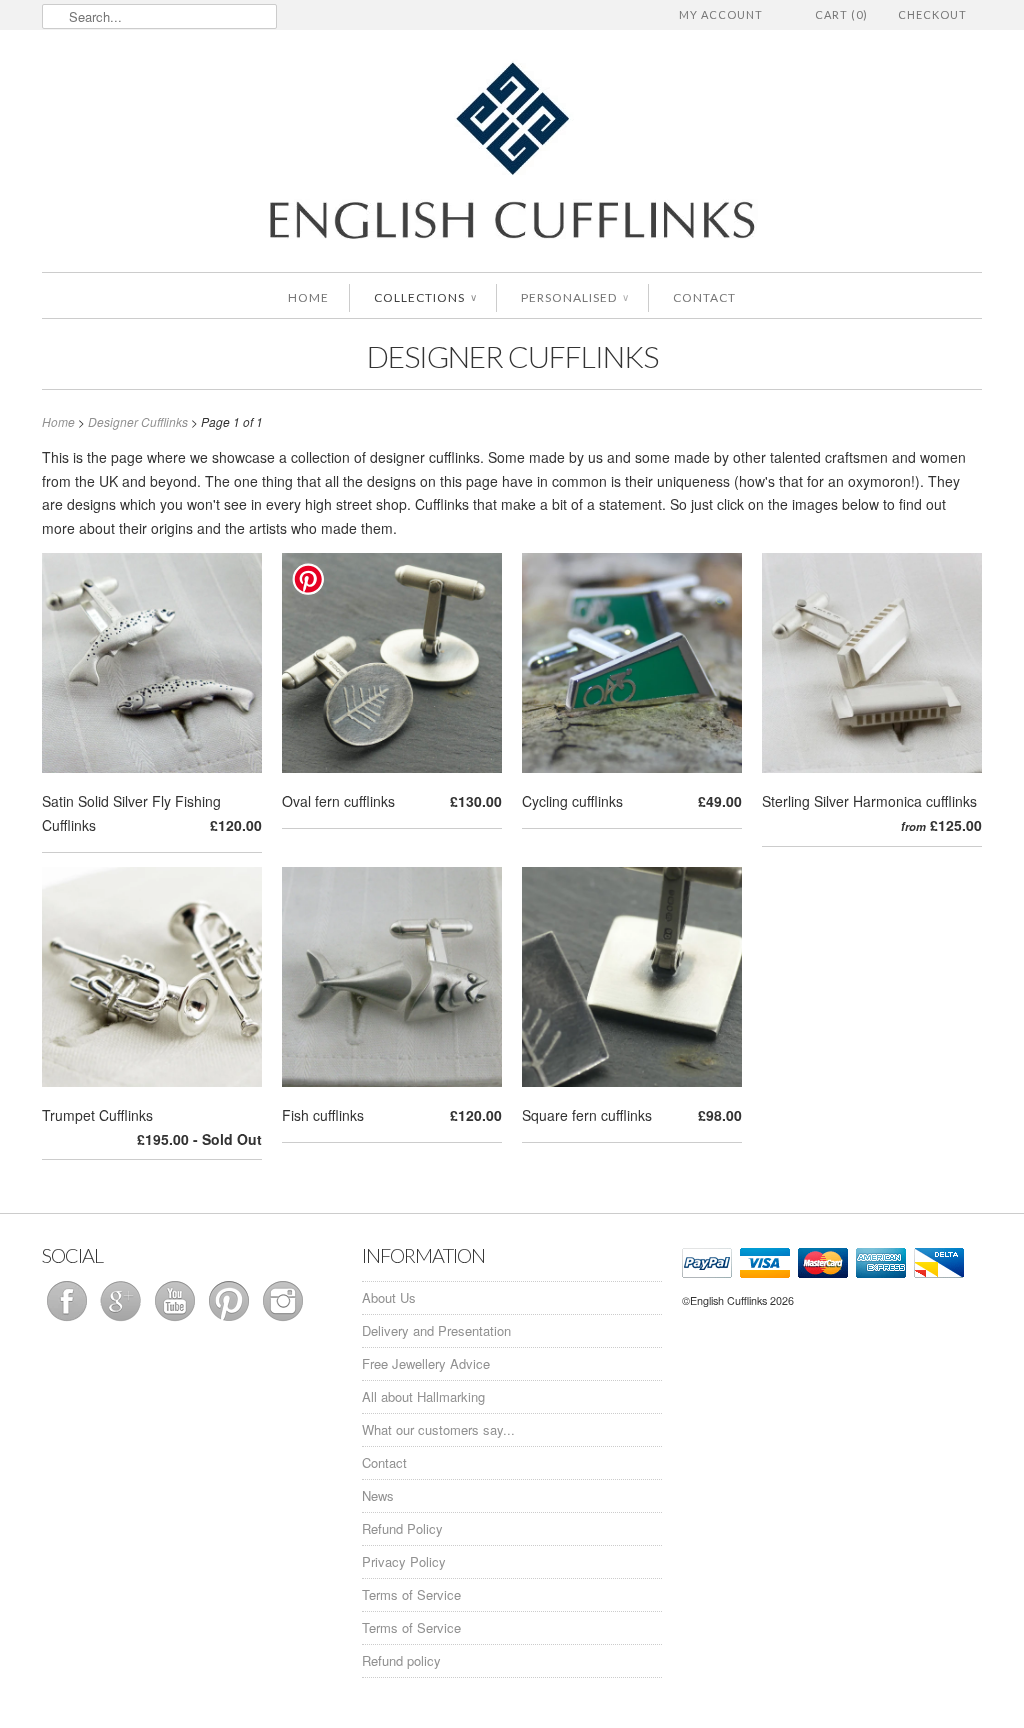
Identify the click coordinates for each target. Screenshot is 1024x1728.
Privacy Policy (404, 1561)
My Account (721, 14)
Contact (704, 297)
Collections (425, 297)
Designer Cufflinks (512, 356)
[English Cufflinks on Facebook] (69, 1320)
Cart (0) (841, 14)
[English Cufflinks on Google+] (123, 1320)
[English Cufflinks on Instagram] (283, 1320)
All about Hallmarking (423, 1396)
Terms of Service (411, 1594)
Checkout (932, 14)
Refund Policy (402, 1528)
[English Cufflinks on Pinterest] (231, 1320)
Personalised (574, 297)
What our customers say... (438, 1429)
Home (308, 297)
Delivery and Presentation (436, 1330)
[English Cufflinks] (512, 153)
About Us (389, 1297)
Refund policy (401, 1660)
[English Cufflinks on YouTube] (177, 1320)
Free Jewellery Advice (426, 1363)
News (378, 1495)
